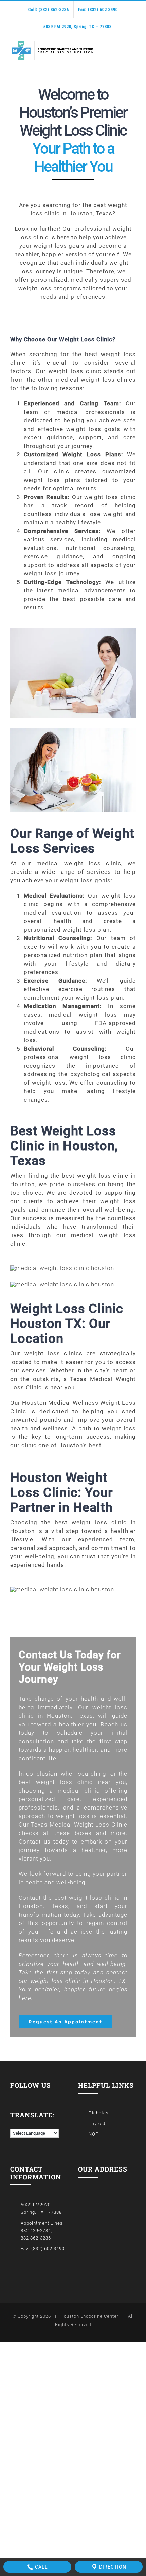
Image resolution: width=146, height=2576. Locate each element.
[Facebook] (12, 2095)
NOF (93, 2134)
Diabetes (99, 2113)
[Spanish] (20, 2124)
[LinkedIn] (22, 2095)
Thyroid (97, 2123)
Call (41, 2567)
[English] (13, 2124)
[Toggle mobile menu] (133, 47)
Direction (112, 2567)
